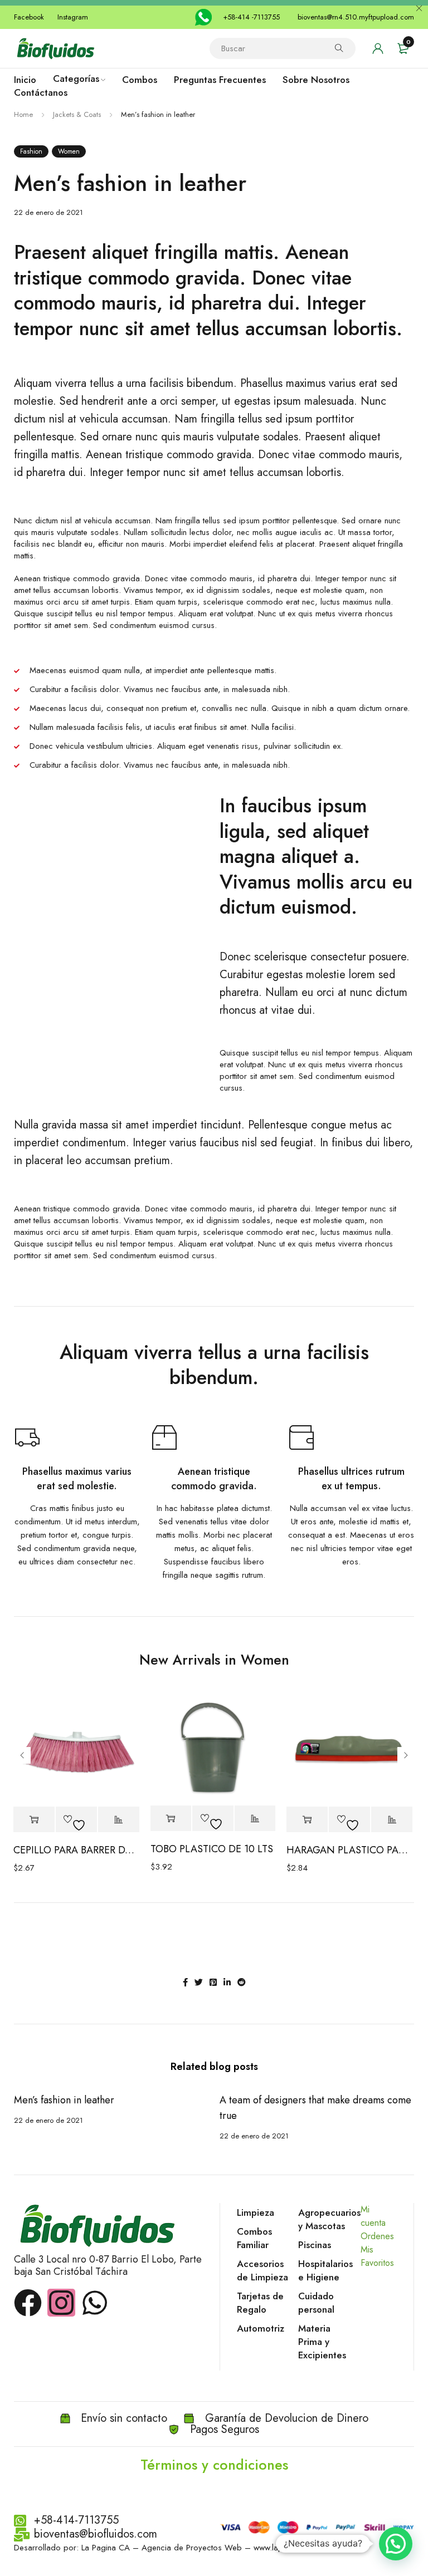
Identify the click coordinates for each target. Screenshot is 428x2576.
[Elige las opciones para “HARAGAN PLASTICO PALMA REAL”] (307, 1820)
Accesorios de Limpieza (262, 2270)
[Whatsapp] (95, 2303)
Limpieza (256, 2212)
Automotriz (261, 2328)
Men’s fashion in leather (64, 2100)
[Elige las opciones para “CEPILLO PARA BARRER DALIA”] (34, 1820)
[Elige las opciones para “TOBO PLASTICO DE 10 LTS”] (171, 1819)
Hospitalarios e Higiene (325, 2270)
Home (23, 114)
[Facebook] (28, 2303)
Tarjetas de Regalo (260, 2303)
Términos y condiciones (214, 2465)
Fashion (31, 151)
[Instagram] (61, 2303)
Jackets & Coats (77, 114)
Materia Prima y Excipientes (322, 2342)
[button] (396, 2544)
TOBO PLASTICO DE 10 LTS (212, 1849)
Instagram (73, 17)
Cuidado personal (316, 2303)
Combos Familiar (254, 2238)
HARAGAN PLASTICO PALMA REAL (349, 1850)
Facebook (29, 17)
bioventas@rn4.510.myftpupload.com (356, 17)
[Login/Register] (378, 48)
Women (69, 151)
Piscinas (315, 2245)
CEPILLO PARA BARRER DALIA (76, 1850)
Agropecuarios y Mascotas (329, 2219)
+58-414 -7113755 (251, 17)
